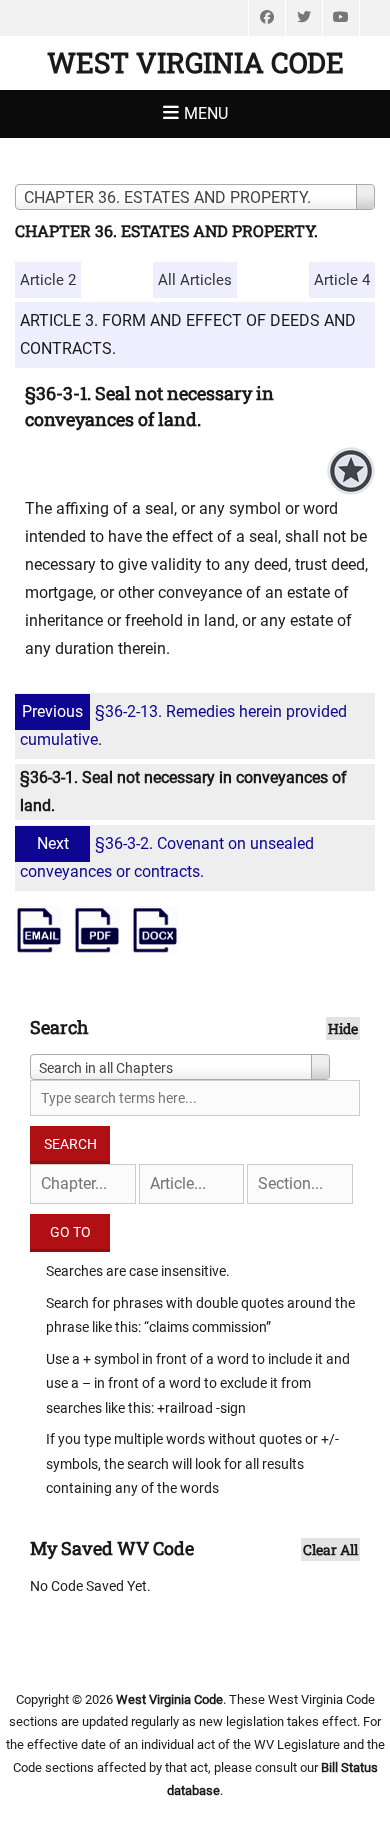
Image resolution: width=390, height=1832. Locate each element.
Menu (206, 113)
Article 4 (342, 280)
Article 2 (48, 280)
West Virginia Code (195, 62)
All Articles (195, 280)
